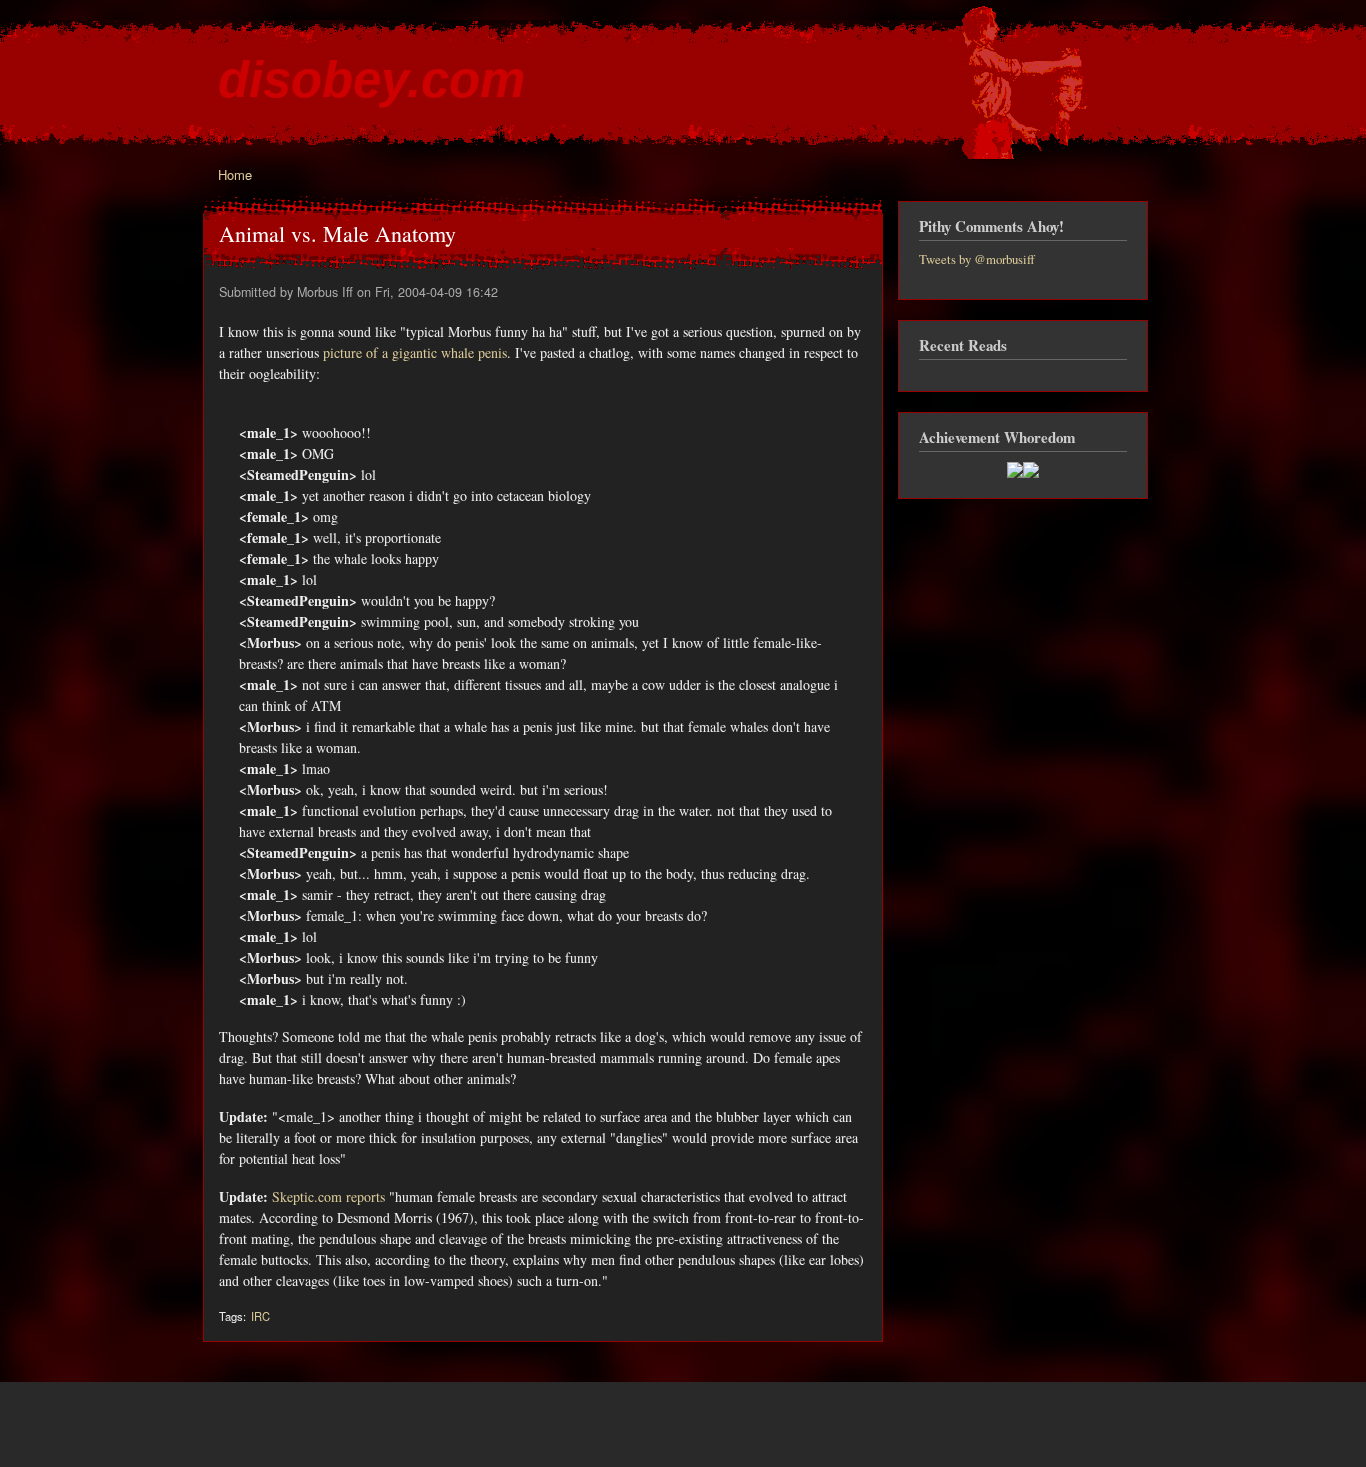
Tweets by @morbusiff (977, 259)
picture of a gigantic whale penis (415, 352)
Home (235, 174)
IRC (260, 1316)
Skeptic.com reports (328, 1196)
